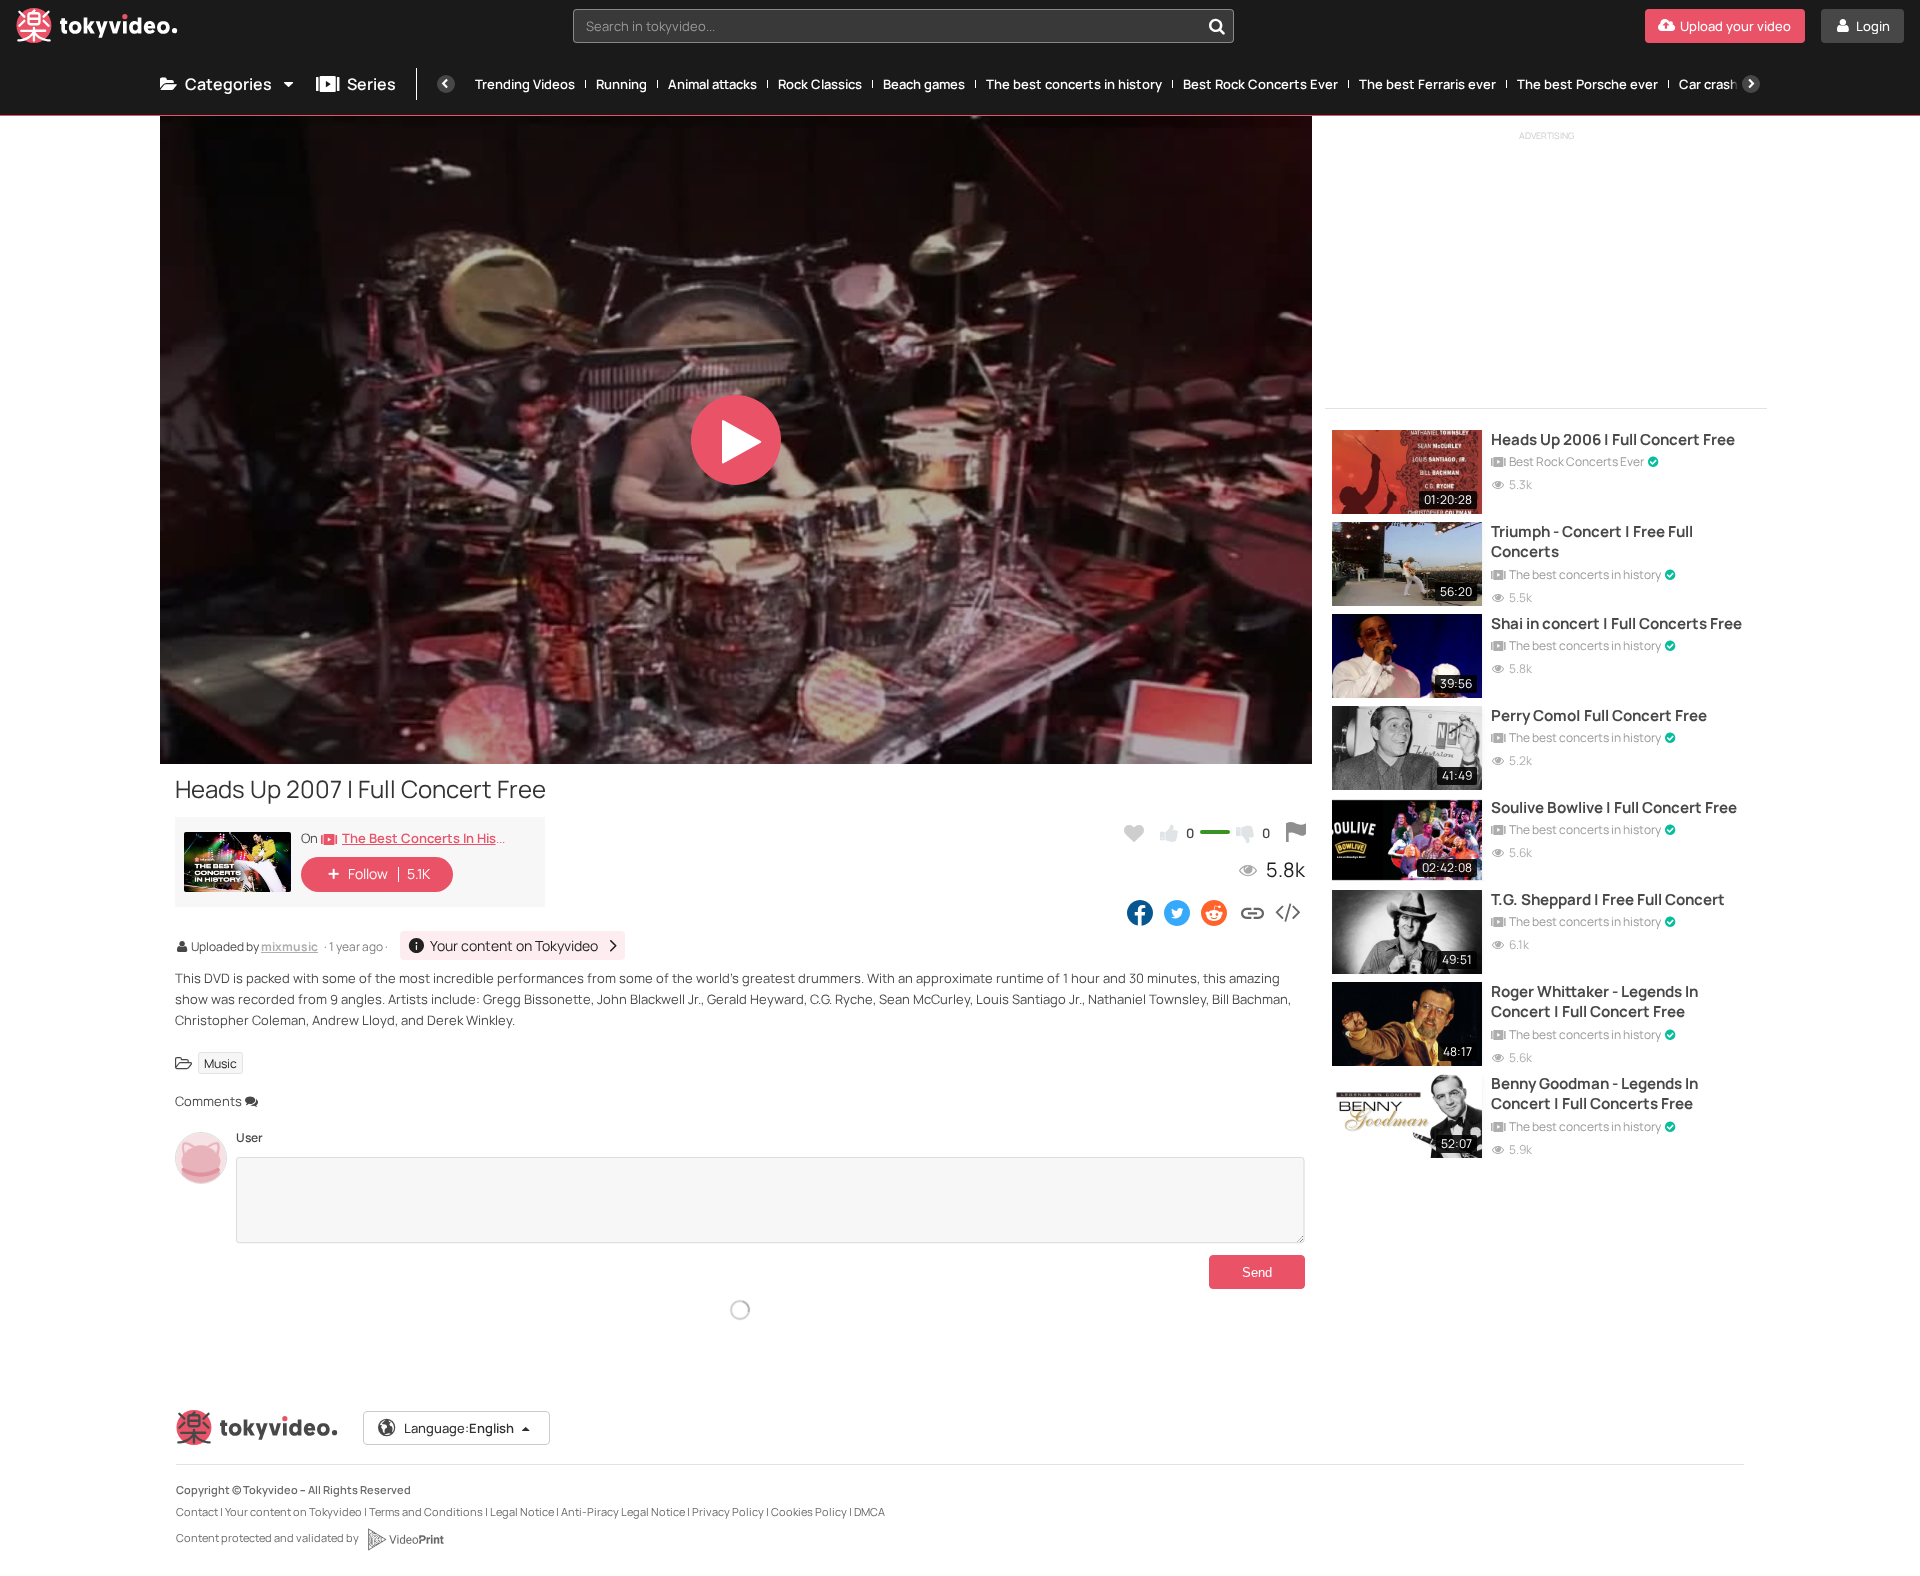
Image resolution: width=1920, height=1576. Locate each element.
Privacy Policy (728, 1511)
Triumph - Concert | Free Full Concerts (1592, 542)
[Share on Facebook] (1140, 912)
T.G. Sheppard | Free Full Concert (1608, 900)
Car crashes (1716, 84)
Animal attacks (712, 84)
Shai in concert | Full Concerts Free (1616, 624)
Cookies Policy (809, 1511)
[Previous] (446, 84)
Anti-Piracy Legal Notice (623, 1511)
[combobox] (903, 26)
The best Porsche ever (1587, 84)
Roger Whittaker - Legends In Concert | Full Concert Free (1594, 1002)
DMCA (869, 1511)
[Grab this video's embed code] (1287, 912)
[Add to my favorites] (1134, 833)
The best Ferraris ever (1427, 84)
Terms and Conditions (426, 1511)
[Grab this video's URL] (1252, 912)
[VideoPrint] (405, 1539)
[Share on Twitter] (1177, 912)
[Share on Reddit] (1215, 912)
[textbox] (886, 26)
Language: (459, 1428)
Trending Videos (525, 84)
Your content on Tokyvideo (293, 1511)
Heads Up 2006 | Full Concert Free (1613, 440)
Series (371, 84)
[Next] (1751, 84)
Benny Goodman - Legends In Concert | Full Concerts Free (1594, 1094)
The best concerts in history (1074, 84)
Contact (197, 1511)
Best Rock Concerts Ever (1260, 84)
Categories (228, 84)
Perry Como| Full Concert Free (1599, 716)
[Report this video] (1296, 833)
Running (621, 84)
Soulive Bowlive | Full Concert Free (1614, 808)
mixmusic (289, 948)
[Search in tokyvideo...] (1217, 26)
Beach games (924, 84)
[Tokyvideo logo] (97, 29)
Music (220, 1062)
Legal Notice (522, 1511)
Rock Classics (820, 84)
